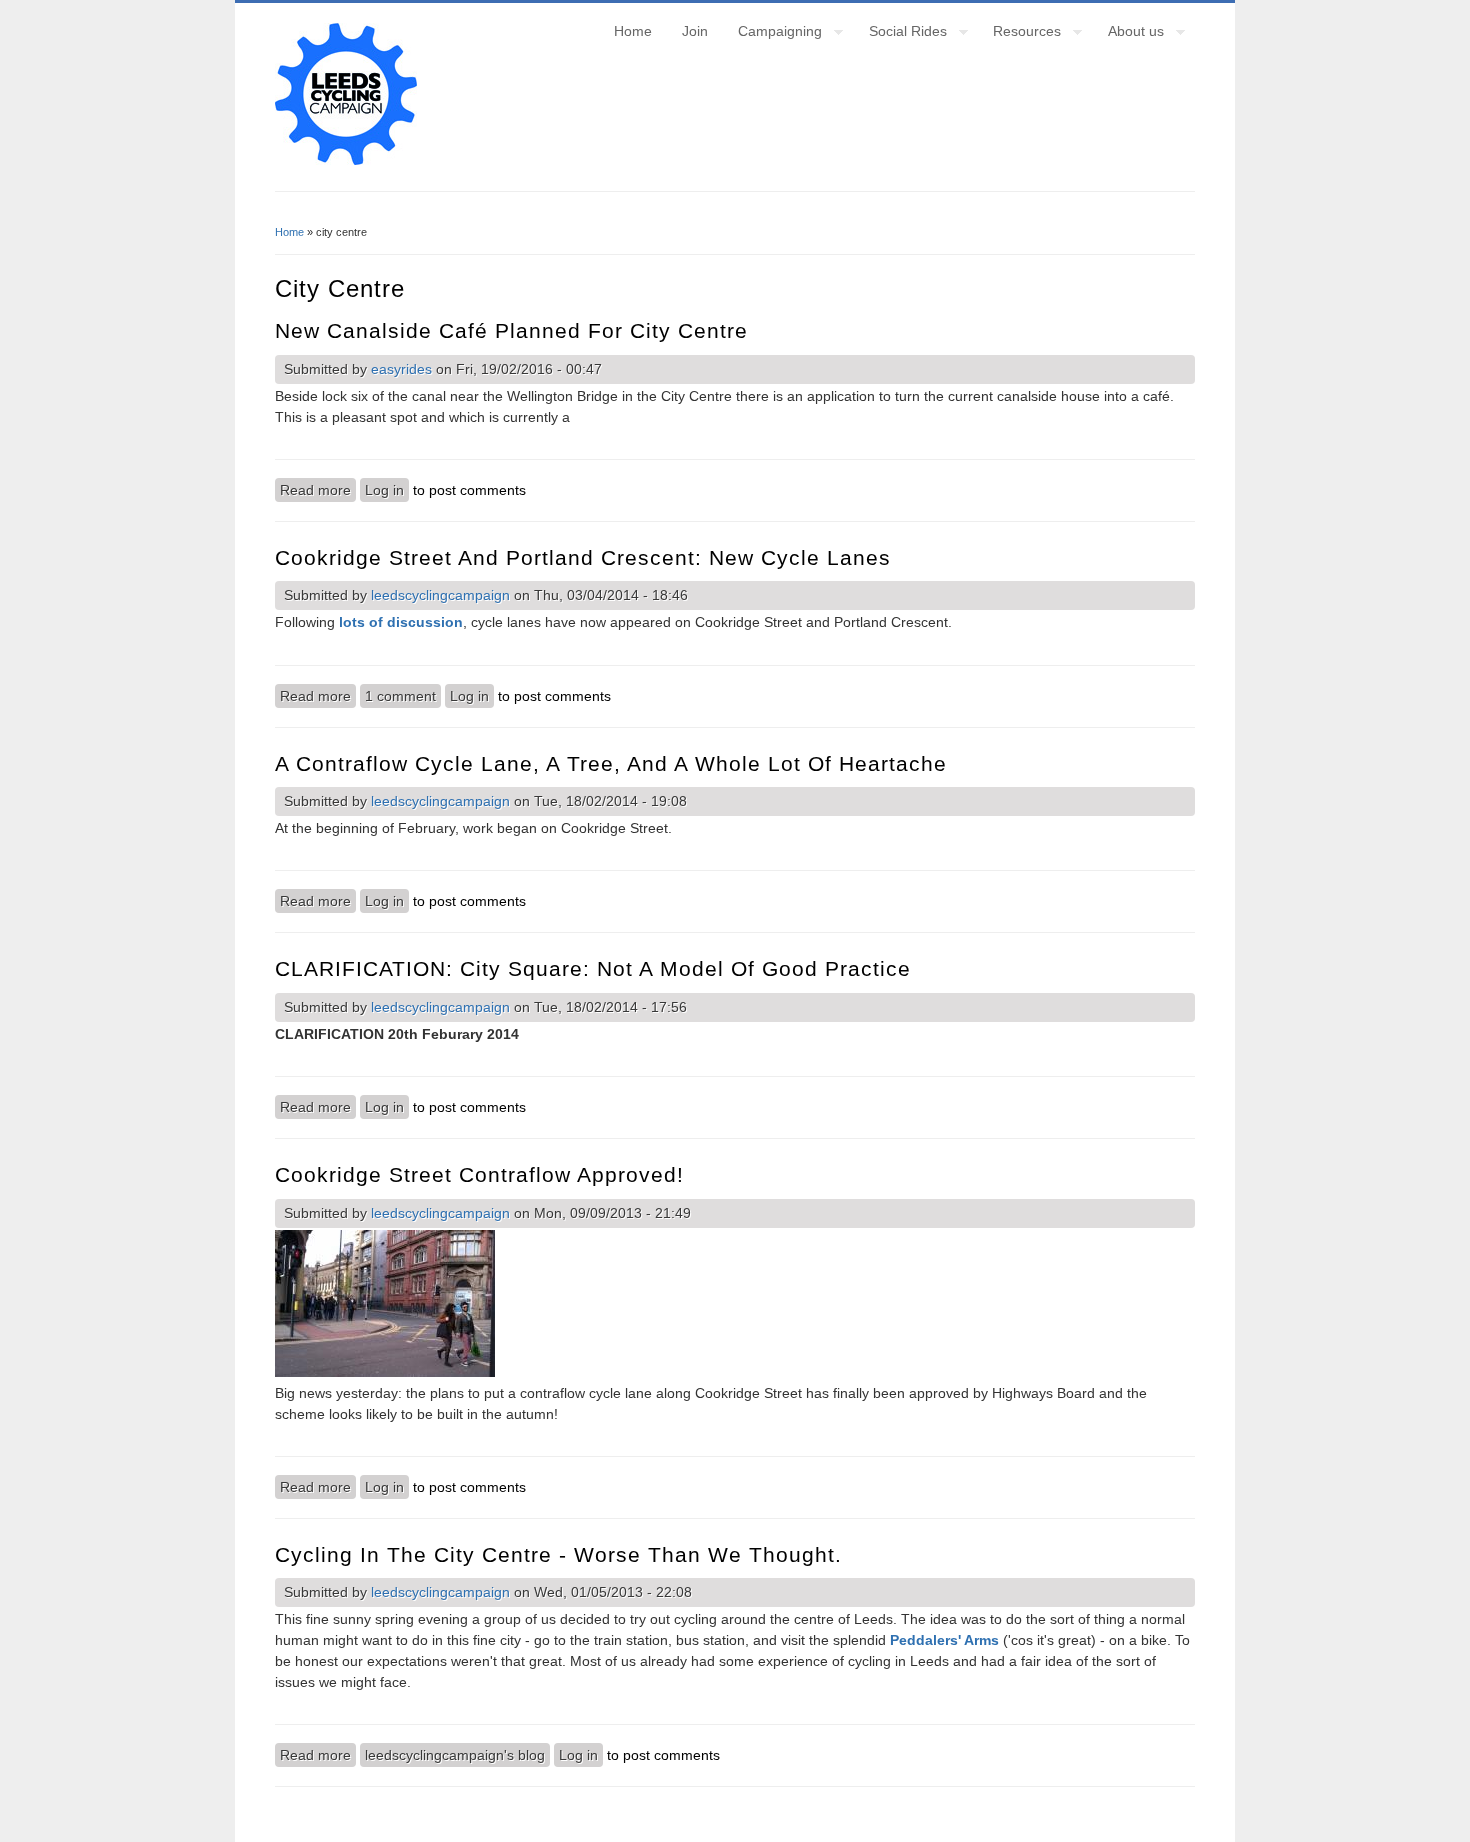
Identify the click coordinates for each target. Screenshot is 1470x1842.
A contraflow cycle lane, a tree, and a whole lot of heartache (611, 763)
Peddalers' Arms (944, 1640)
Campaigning (772, 34)
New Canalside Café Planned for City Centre (511, 330)
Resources (1019, 34)
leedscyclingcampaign (440, 595)
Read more (318, 490)
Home (633, 31)
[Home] (346, 160)
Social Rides (900, 34)
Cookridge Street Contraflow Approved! (479, 1174)
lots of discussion (401, 622)
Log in (384, 490)
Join (695, 31)
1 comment (400, 696)
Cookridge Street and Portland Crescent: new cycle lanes (583, 557)
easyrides (401, 369)
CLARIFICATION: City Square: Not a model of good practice (593, 968)
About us (1128, 34)
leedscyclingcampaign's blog (455, 1755)
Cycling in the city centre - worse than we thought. (558, 1554)
